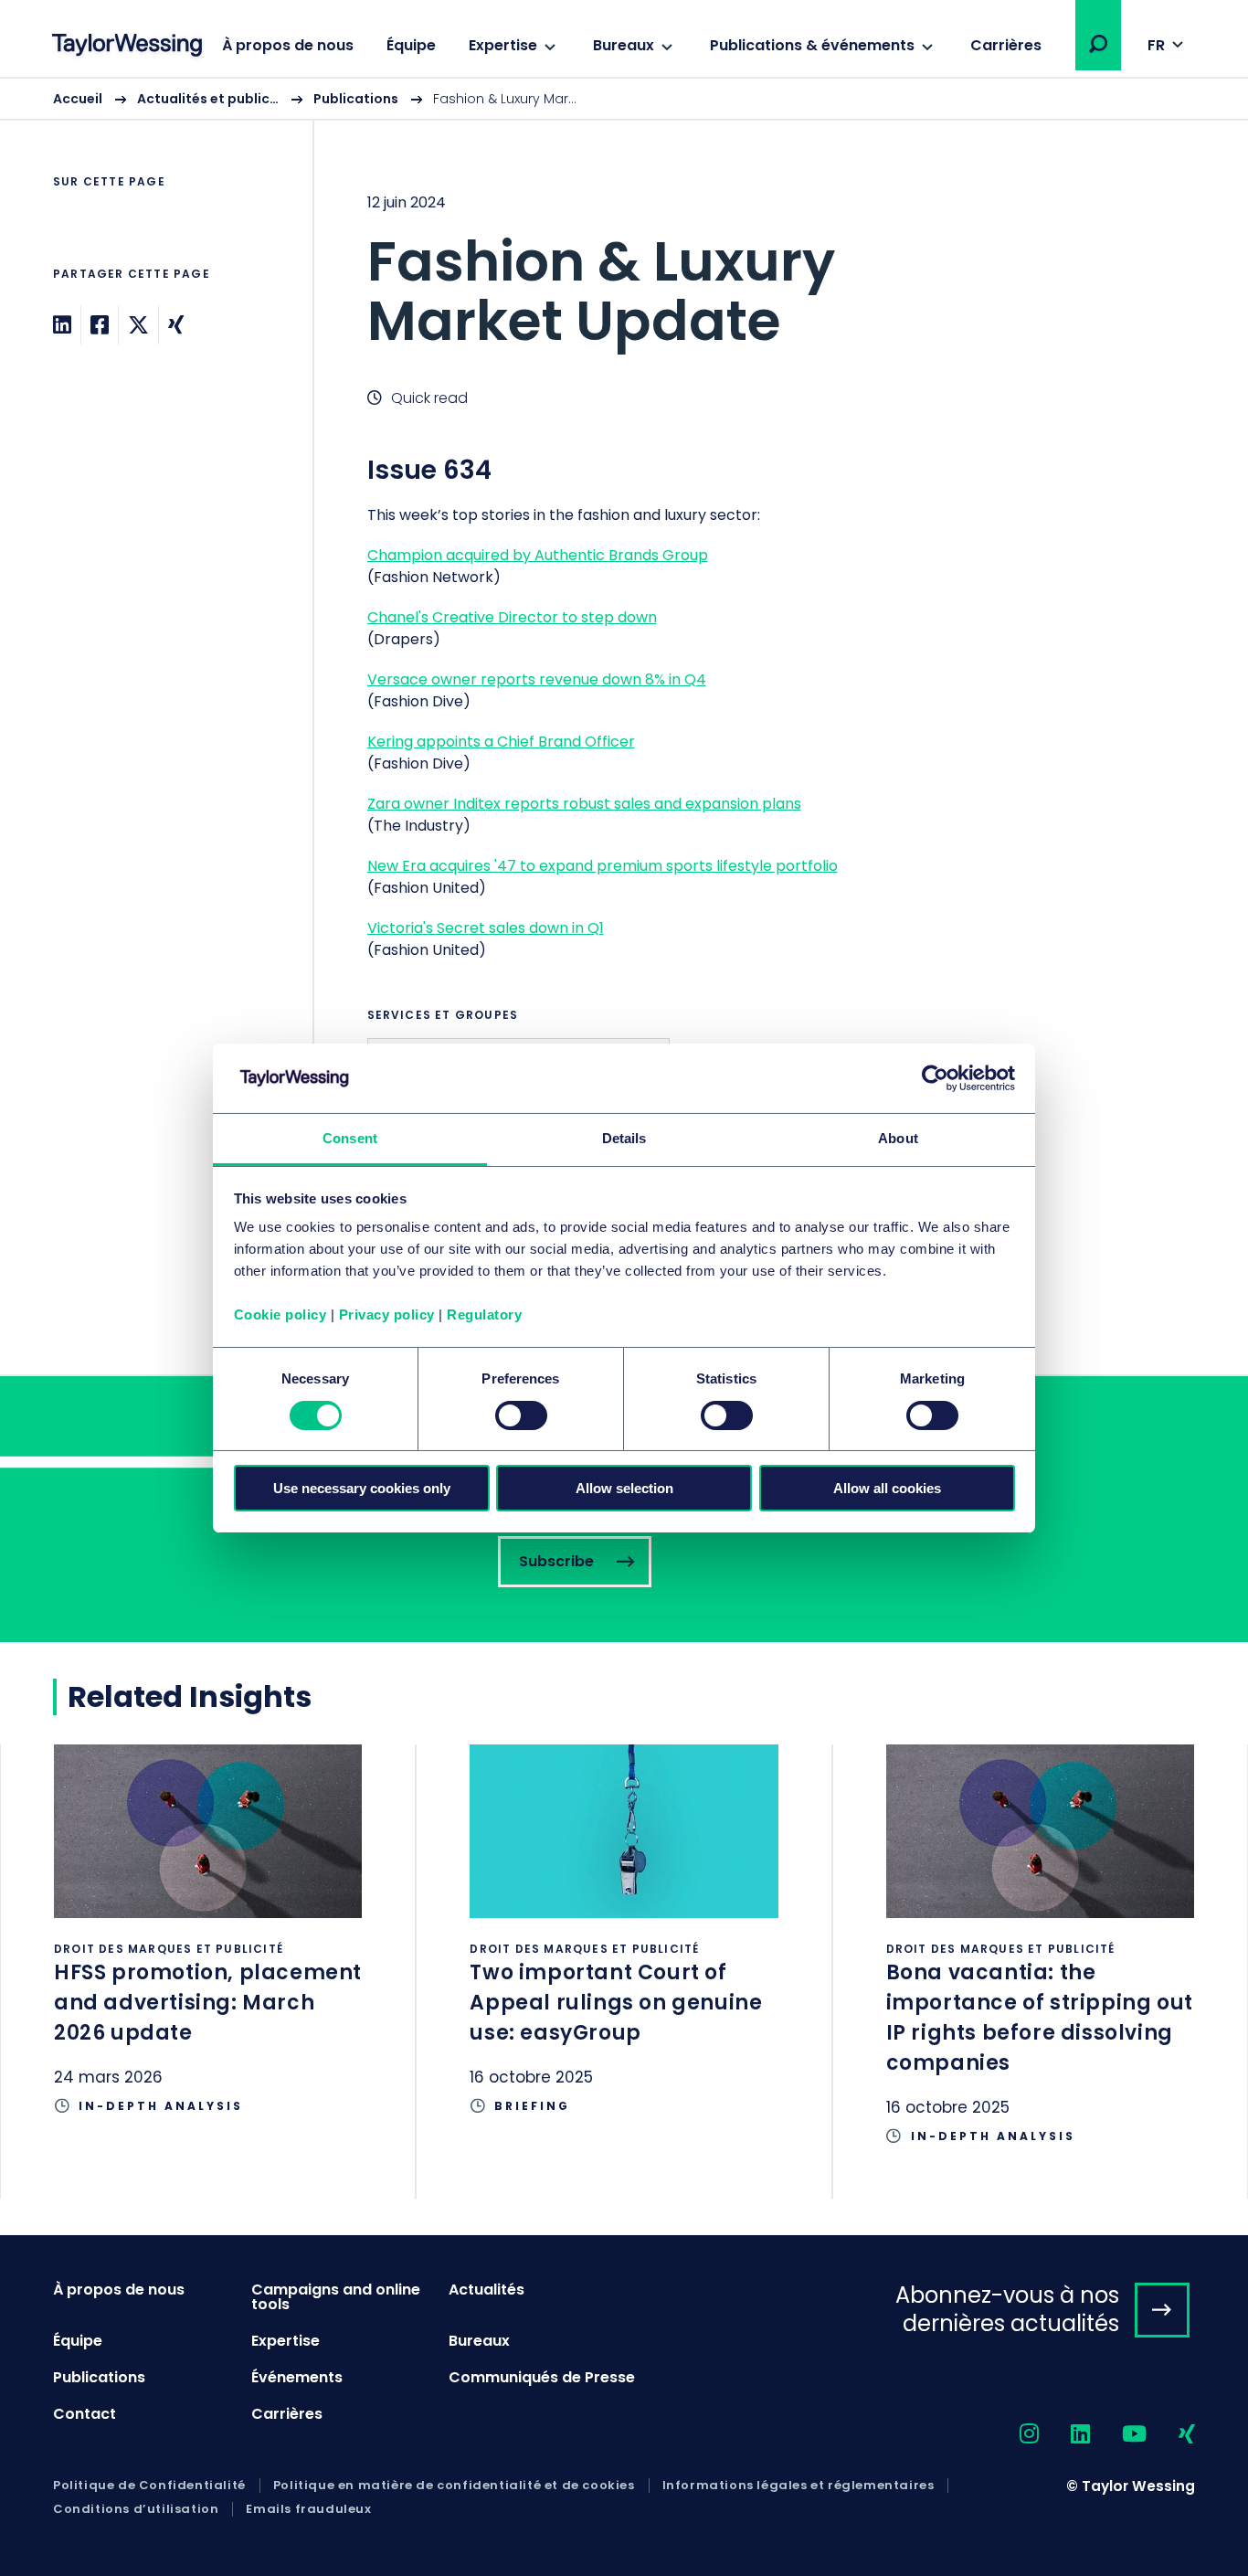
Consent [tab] (350, 1138)
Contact (85, 2414)
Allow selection (624, 1488)
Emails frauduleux (308, 2509)
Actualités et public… (208, 99)
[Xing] (176, 325)
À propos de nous (288, 45)
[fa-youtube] (1118, 2435)
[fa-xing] (1171, 2435)
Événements (297, 2377)
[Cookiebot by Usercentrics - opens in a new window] (935, 1078)
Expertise (503, 45)
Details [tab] (624, 1138)
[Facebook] (100, 325)
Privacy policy (387, 1315)
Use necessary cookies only (362, 1488)
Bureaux (624, 45)
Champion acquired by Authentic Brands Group (538, 555)
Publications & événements (812, 45)
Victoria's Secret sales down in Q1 (486, 928)
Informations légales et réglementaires (799, 2486)
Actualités (487, 2290)
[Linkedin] (62, 325)
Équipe (411, 45)
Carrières (1006, 45)
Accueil (78, 99)
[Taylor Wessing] (127, 47)
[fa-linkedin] (1064, 2435)
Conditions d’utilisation (136, 2509)
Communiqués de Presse (542, 2377)
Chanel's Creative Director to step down (512, 617)
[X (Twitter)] (138, 325)
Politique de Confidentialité (149, 2486)
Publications (356, 99)
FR (1156, 45)
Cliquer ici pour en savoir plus (208, 1956)
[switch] (521, 1415)
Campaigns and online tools (336, 2297)
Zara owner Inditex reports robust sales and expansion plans (584, 804)
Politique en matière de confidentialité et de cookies (454, 2486)
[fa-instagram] (1013, 2435)
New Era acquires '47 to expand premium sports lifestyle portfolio (603, 866)
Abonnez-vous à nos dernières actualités (1007, 2309)
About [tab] (898, 1138)
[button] (1098, 44)
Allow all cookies (887, 1488)
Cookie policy (280, 1315)
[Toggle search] (1098, 44)
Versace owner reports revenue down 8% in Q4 (537, 679)
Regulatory (484, 1315)
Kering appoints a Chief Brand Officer (501, 742)
